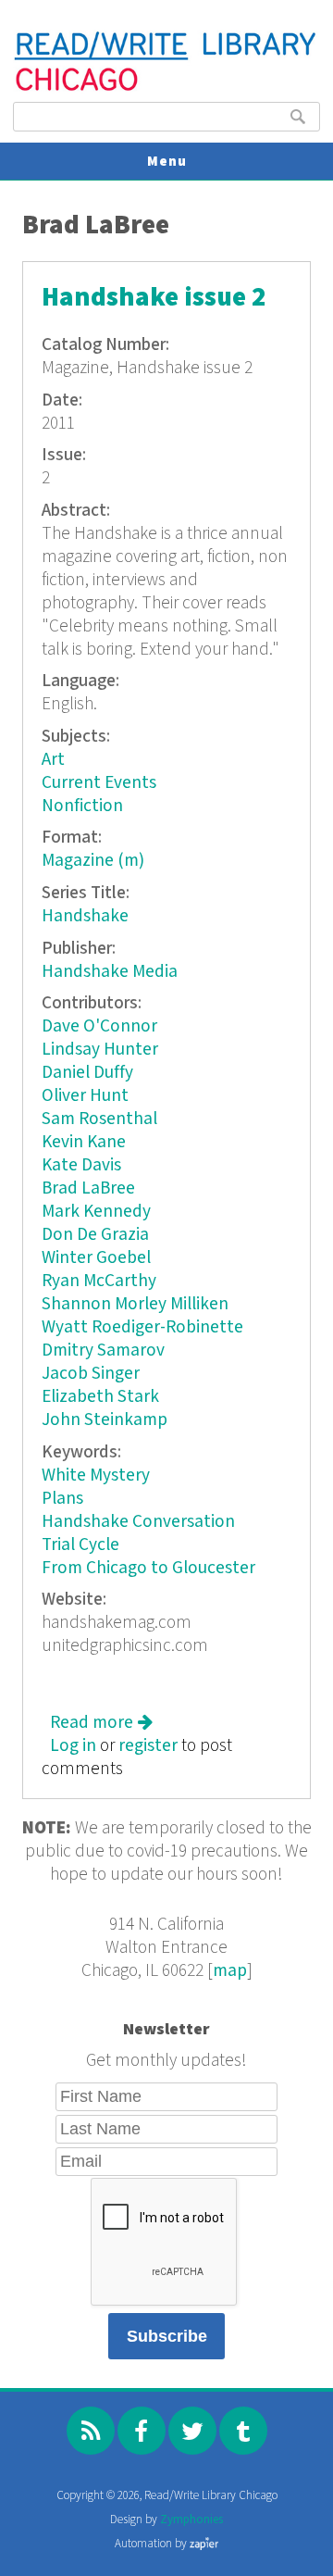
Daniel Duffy (87, 1073)
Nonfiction (82, 806)
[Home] (166, 88)
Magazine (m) (93, 861)
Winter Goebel (96, 1258)
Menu (167, 162)
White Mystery (96, 1476)
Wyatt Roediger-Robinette (142, 1327)
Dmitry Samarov (103, 1351)
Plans (62, 1499)
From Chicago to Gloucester (148, 1568)
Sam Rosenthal (99, 1119)
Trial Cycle (80, 1545)
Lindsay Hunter (100, 1050)
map (230, 1971)
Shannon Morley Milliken (135, 1304)
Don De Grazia (95, 1235)
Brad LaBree (88, 1188)
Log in (73, 1746)
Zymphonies (191, 2520)
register (148, 1746)
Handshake (85, 916)
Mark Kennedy (96, 1212)
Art (53, 760)
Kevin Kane (84, 1142)
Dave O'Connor (99, 1026)
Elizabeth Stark (100, 1397)
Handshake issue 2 (154, 298)
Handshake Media (110, 972)
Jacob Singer (91, 1374)
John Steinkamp (105, 1420)
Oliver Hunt (85, 1096)
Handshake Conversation (138, 1522)
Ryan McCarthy (99, 1281)
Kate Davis (81, 1165)
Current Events (99, 783)
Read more (101, 1723)
